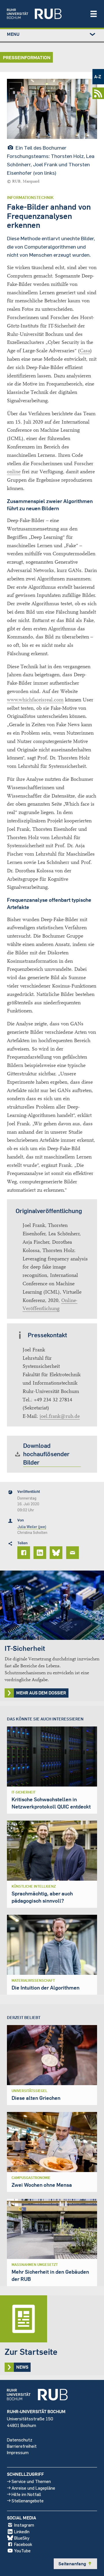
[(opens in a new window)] (45, 14)
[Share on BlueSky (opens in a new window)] (57, 1553)
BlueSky (22, 2538)
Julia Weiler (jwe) (32, 1527)
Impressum (18, 2452)
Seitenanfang (75, 2564)
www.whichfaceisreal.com (35, 700)
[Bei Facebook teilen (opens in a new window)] (25, 1553)
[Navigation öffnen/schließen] (94, 14)
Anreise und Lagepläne (33, 2488)
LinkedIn (22, 2531)
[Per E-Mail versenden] (73, 1553)
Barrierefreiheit (22, 2446)
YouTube (22, 2550)
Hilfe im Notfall (26, 2494)
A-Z (98, 77)
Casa (85, 351)
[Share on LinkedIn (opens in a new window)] (41, 1553)
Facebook (23, 2544)
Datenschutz (20, 2440)
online (14, 472)
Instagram (24, 2525)
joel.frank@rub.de (60, 1416)
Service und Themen (31, 2481)
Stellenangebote (28, 2500)
